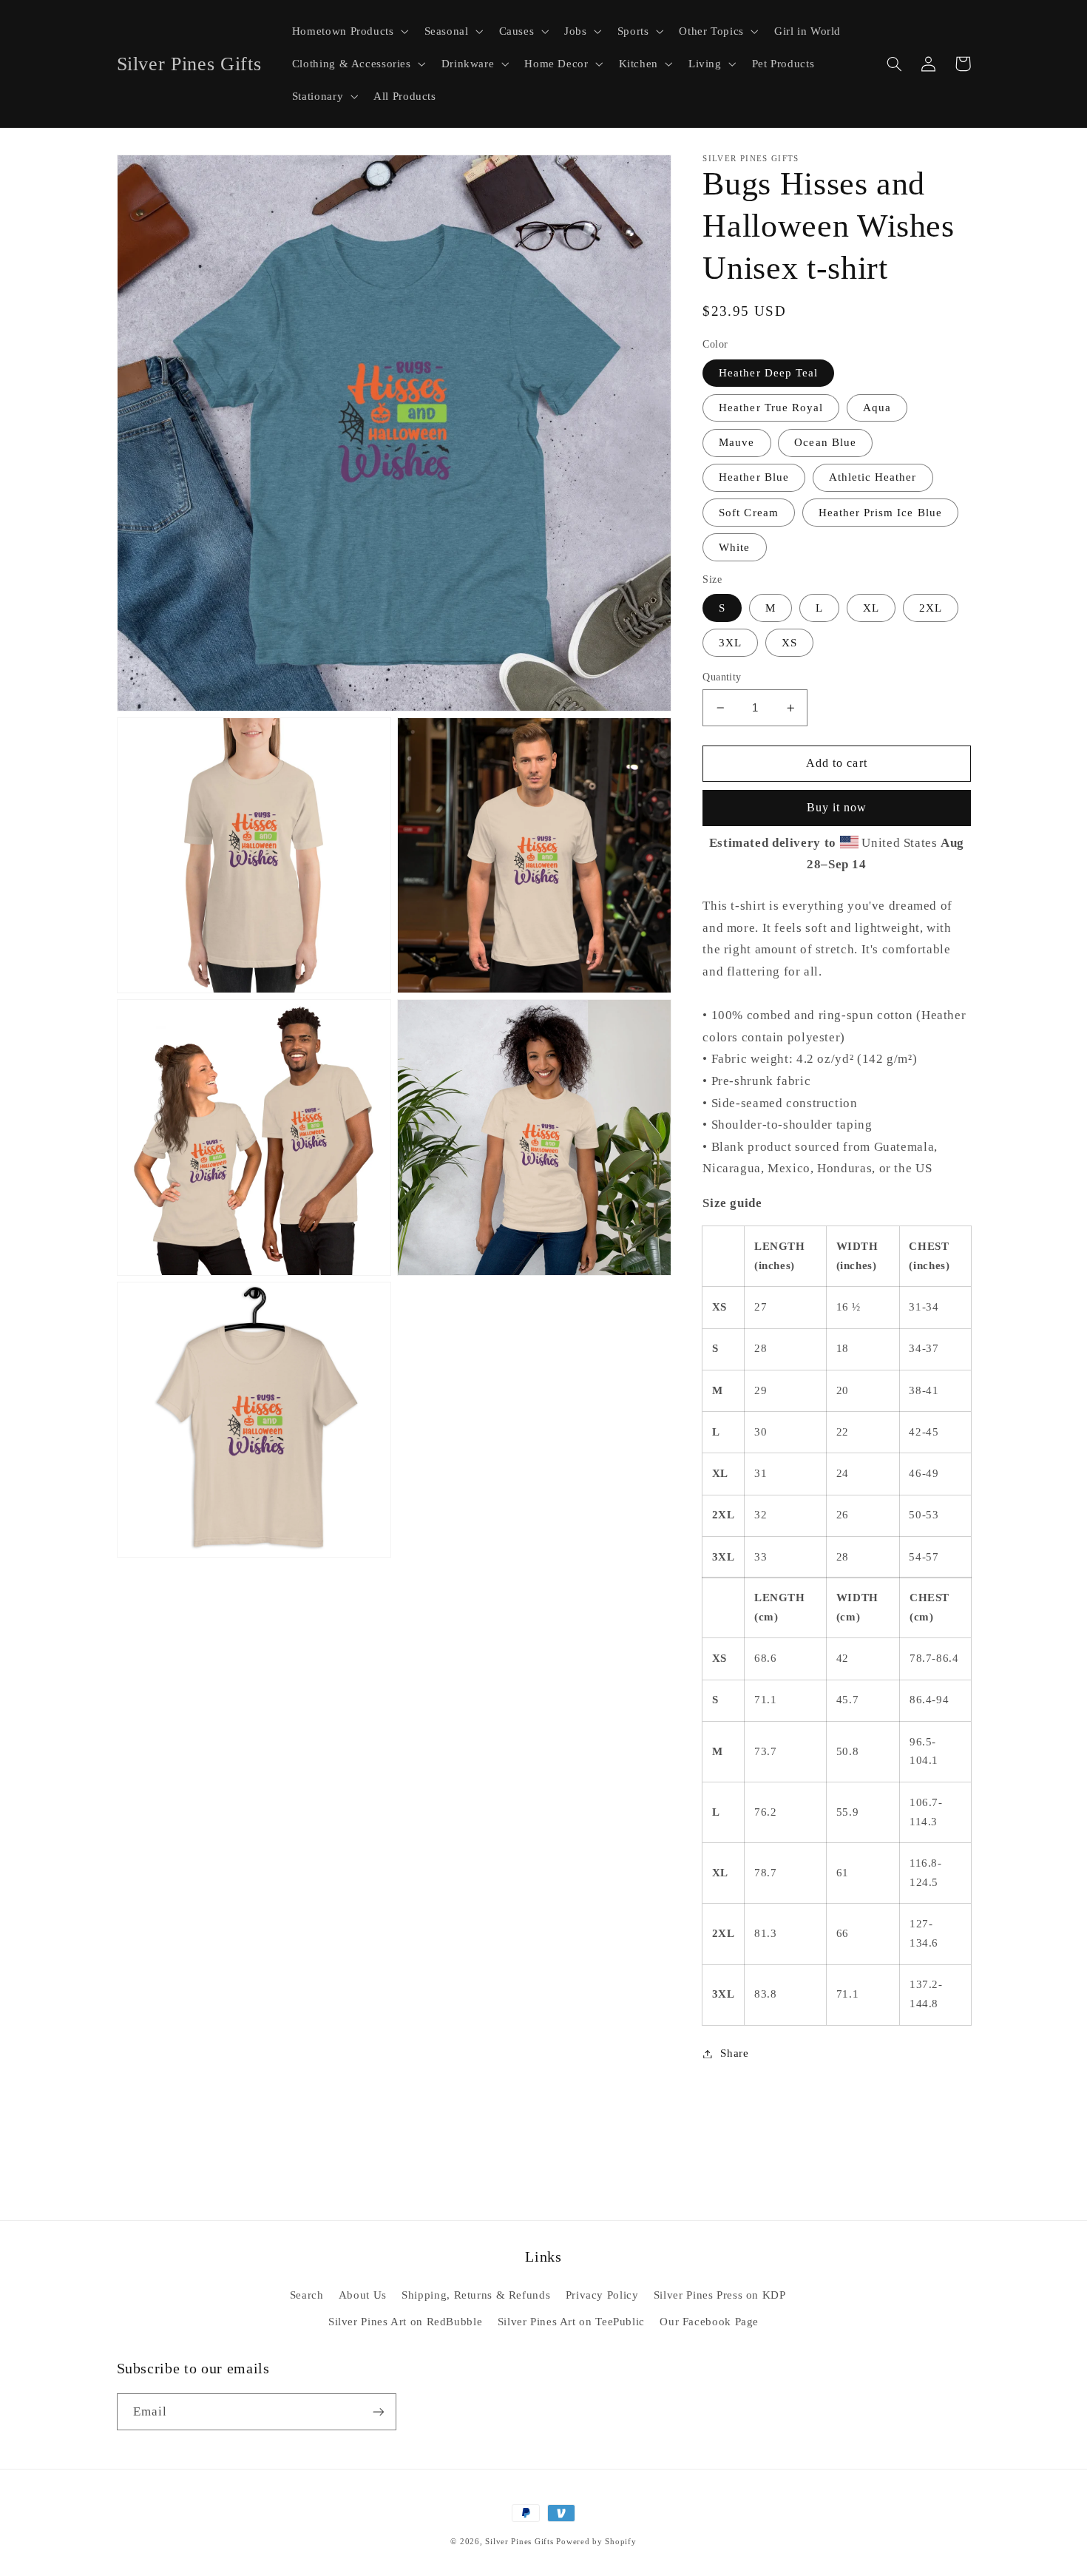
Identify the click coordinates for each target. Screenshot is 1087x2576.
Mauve (736, 443)
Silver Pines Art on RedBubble (405, 2322)
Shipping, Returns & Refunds (476, 2295)
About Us (363, 2295)
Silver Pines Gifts (519, 2542)
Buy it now (837, 808)
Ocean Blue (825, 443)
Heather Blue (754, 478)
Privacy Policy (602, 2295)
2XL (931, 608)
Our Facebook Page (709, 2322)
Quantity (722, 677)
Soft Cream (749, 513)
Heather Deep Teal (768, 373)
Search (307, 2295)
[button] (349, 31)
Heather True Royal (771, 408)
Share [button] (734, 2053)
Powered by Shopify (596, 2542)
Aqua (877, 408)
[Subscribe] (378, 2411)
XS (789, 643)
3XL (730, 643)
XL (871, 608)
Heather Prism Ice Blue (880, 513)
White (734, 547)
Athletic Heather (873, 478)
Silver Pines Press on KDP (720, 2295)
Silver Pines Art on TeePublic (571, 2322)
